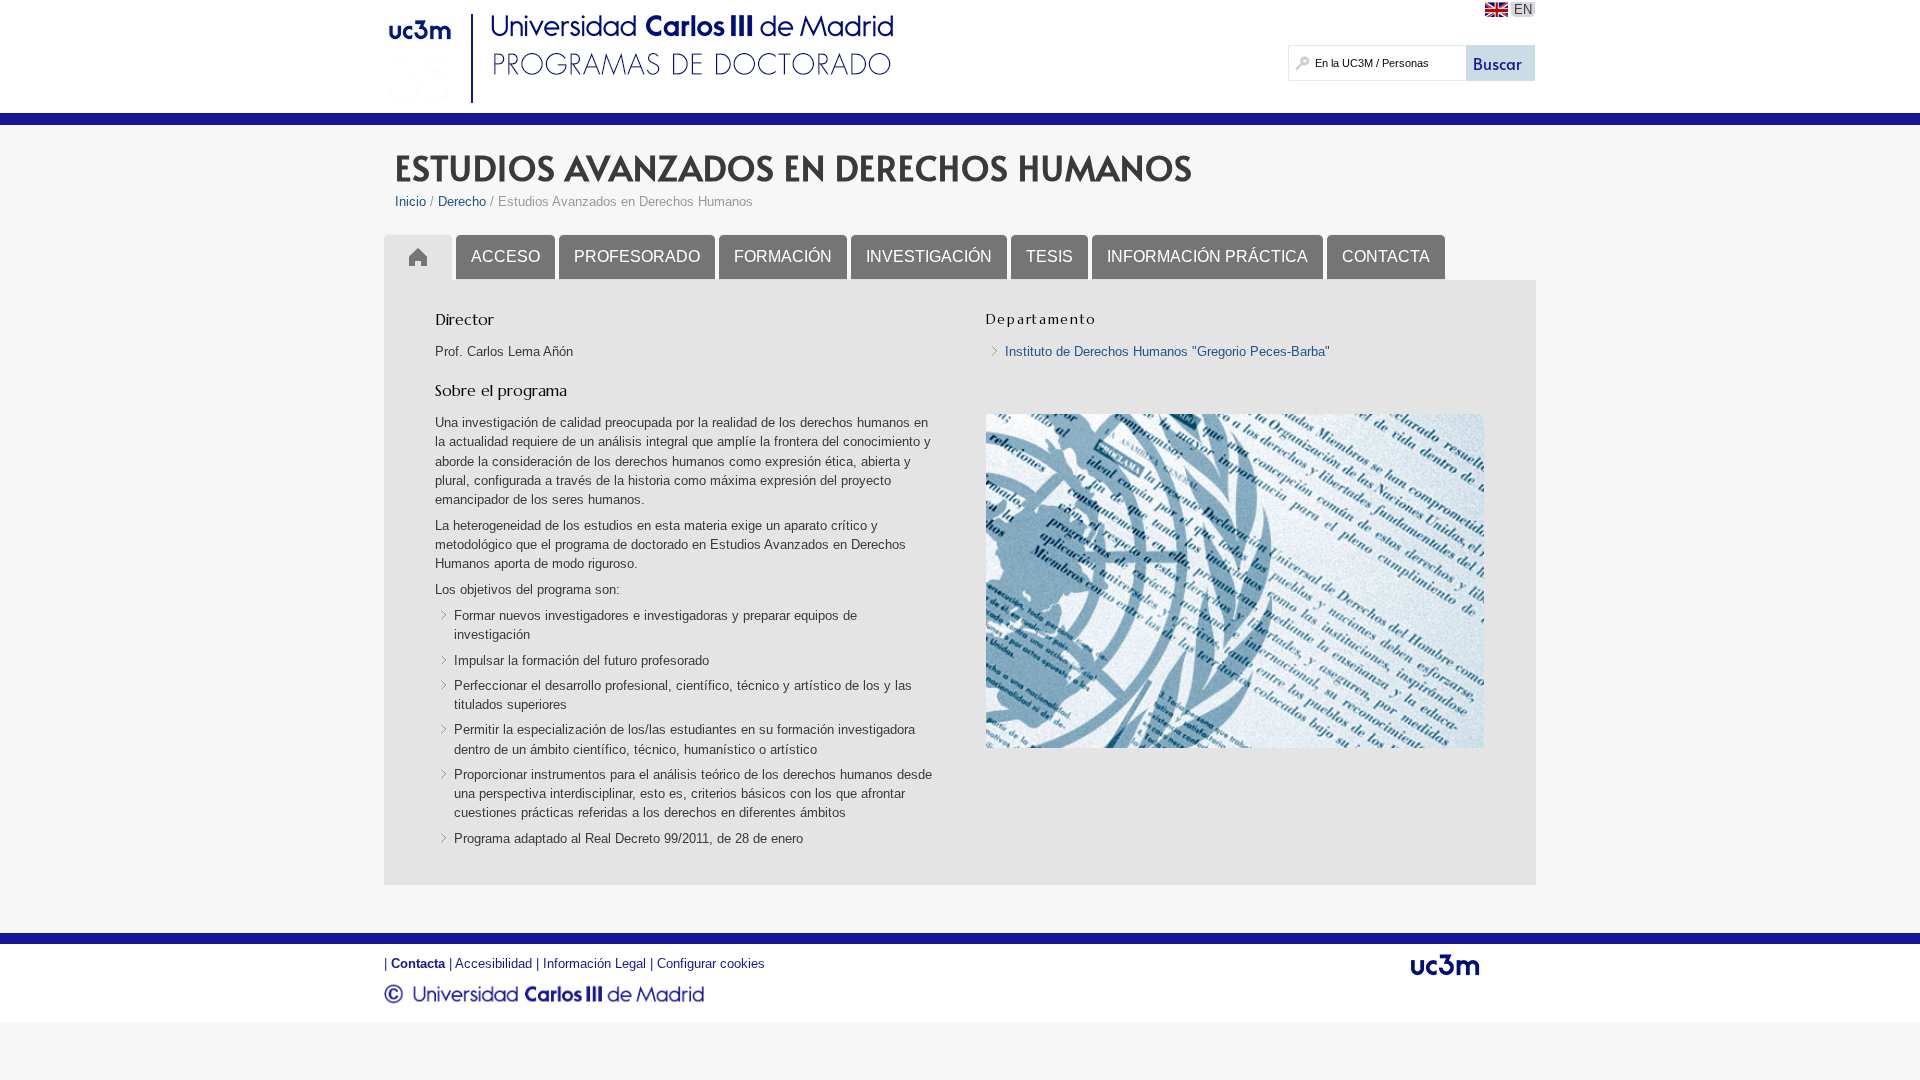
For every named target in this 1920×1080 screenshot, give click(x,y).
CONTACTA (1386, 256)
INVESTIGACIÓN (929, 256)
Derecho (462, 201)
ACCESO (505, 256)
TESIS (1049, 256)
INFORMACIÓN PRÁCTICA (1207, 256)
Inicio (410, 201)
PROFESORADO (637, 256)
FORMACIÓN (783, 256)
